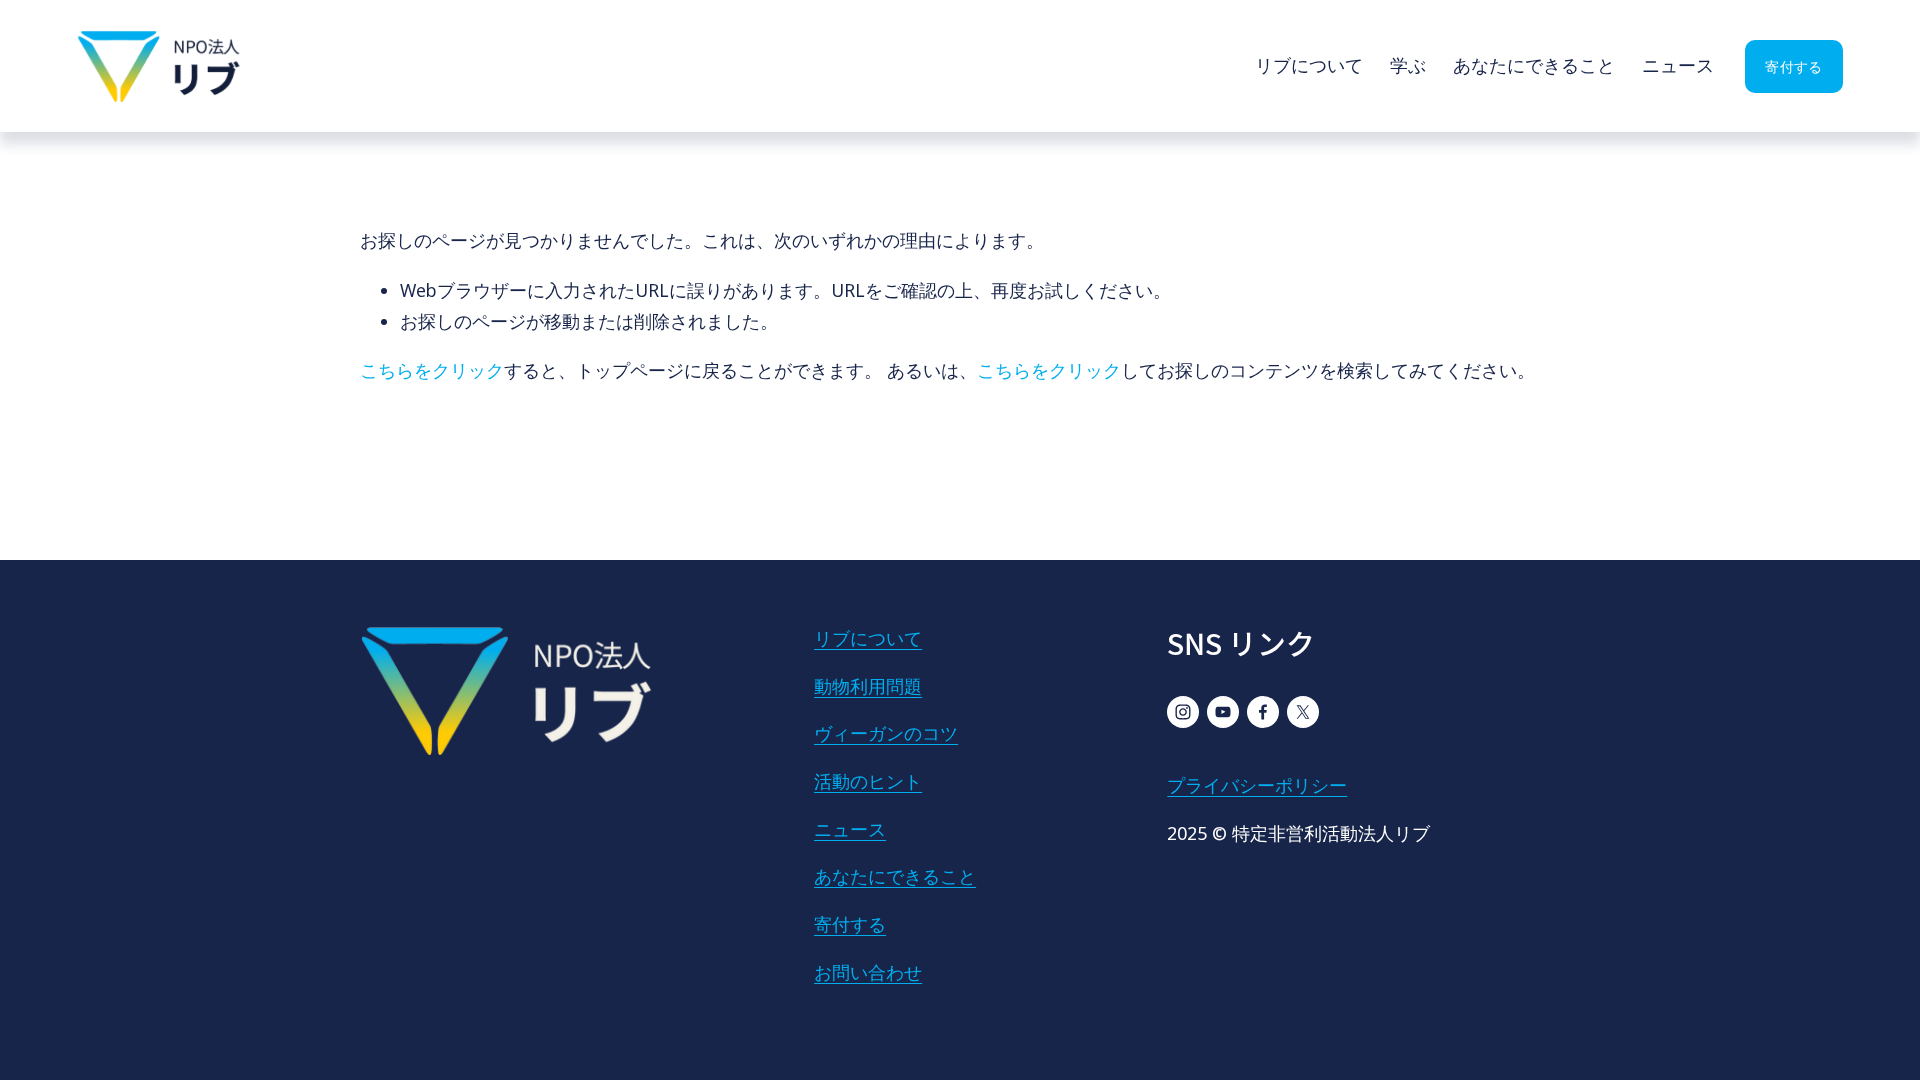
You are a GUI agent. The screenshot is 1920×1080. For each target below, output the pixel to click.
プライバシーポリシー (1257, 785)
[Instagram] (1183, 712)
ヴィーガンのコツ (886, 733)
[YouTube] (1223, 712)
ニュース (1678, 65)
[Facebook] (1263, 712)
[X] (1303, 712)
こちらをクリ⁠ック (432, 370)
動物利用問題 (868, 686)
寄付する (1793, 66)
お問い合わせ (868, 972)
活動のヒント (868, 781)
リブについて (1309, 65)
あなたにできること (1534, 65)
